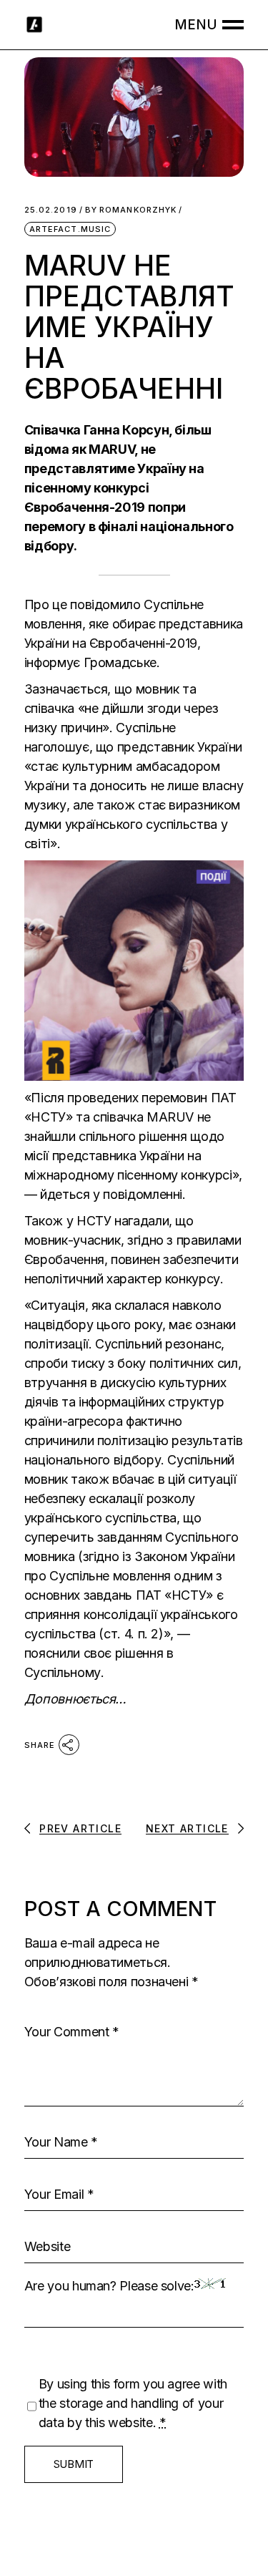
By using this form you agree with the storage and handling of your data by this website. (133, 2403)
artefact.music (70, 229)
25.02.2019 (51, 210)
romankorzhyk (131, 210)
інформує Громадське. (94, 662)
